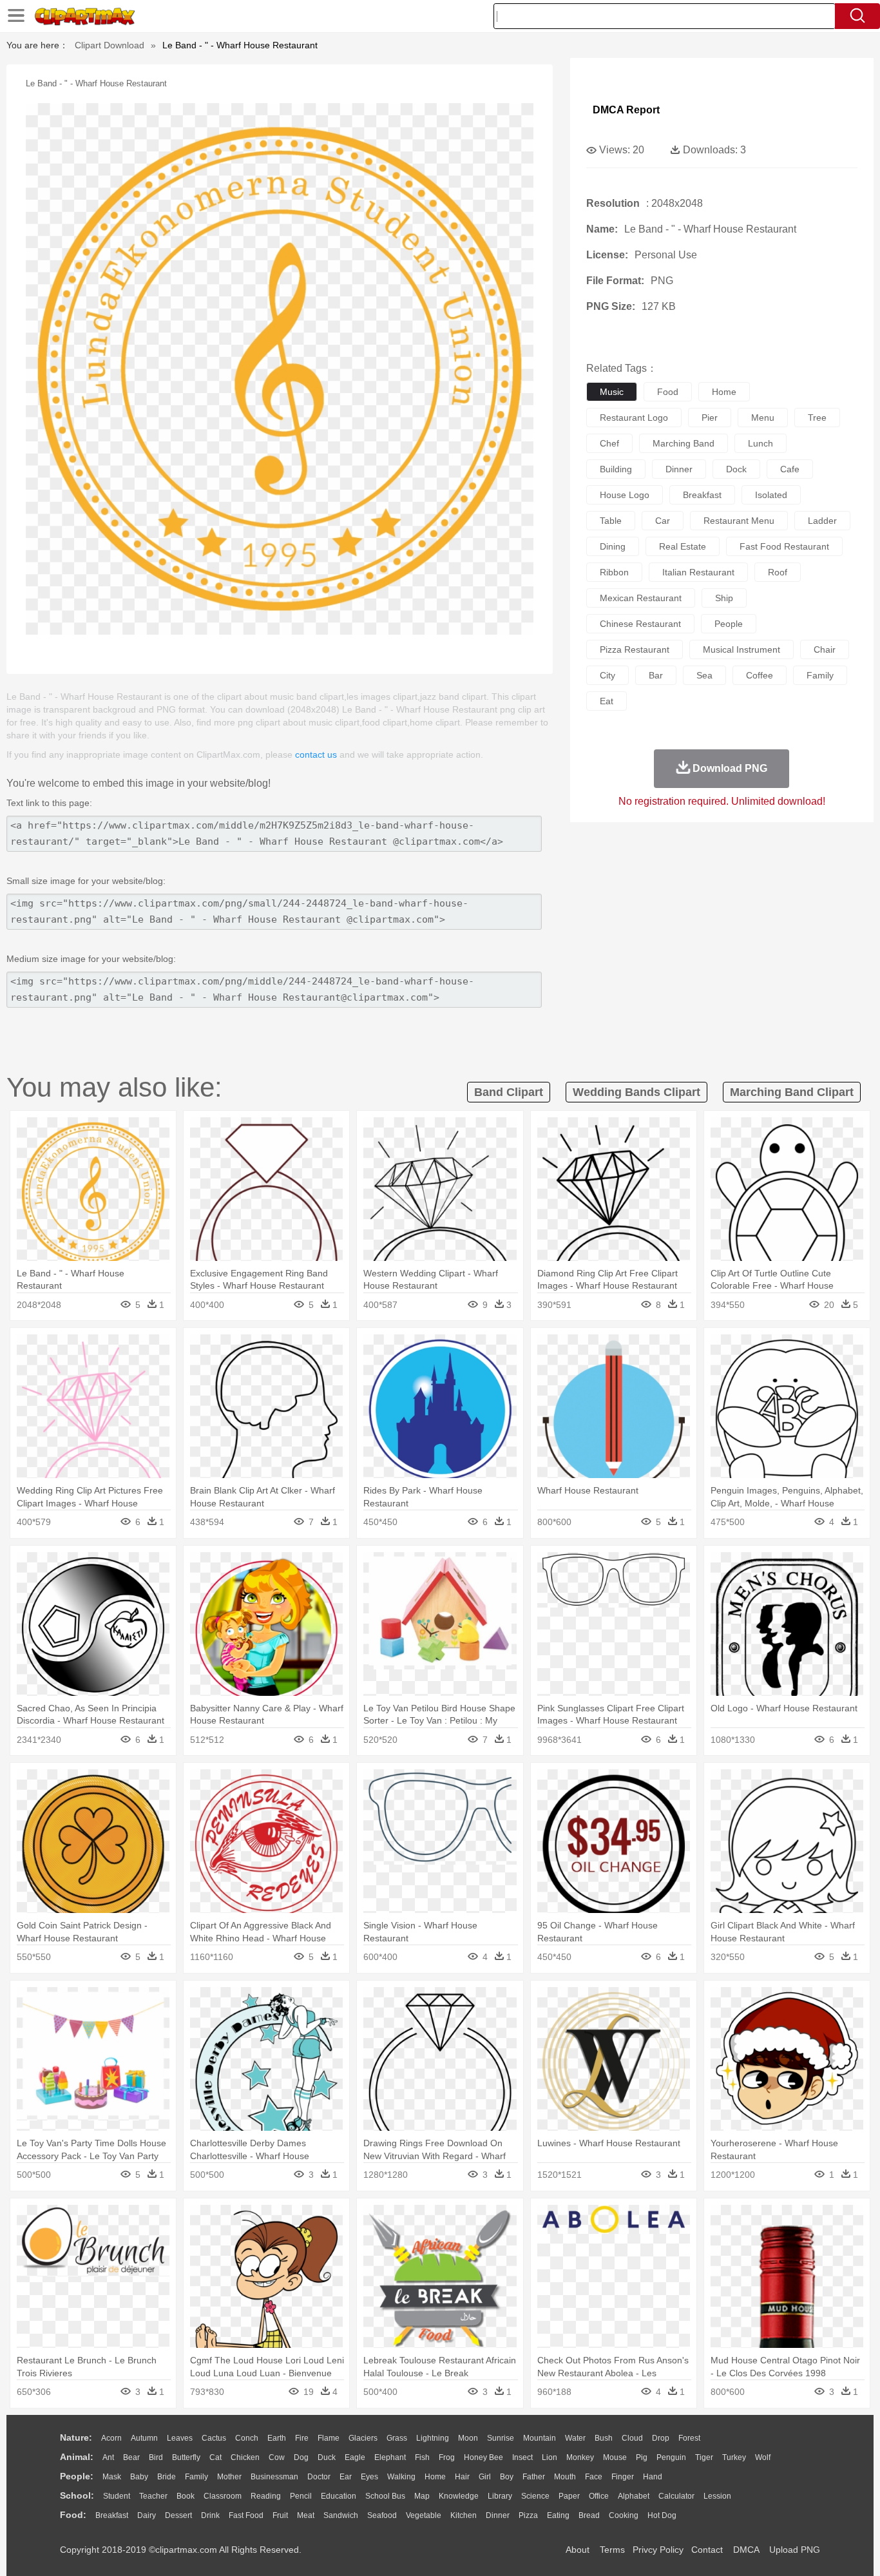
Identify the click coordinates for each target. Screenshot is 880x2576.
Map (422, 2496)
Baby (139, 2477)
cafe (790, 469)
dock (736, 469)
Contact (707, 2550)
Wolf (763, 2457)
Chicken (245, 2457)
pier (710, 418)
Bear (131, 2457)
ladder (822, 521)
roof (778, 572)
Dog (301, 2457)
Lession (717, 2496)
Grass (397, 2438)
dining (613, 546)
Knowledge (459, 2496)
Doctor (319, 2477)
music (612, 392)
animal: (77, 2457)
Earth (277, 2438)
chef (609, 443)
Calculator (676, 2496)
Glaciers (363, 2438)
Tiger (704, 2457)
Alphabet (634, 2496)
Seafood (382, 2515)
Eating (558, 2515)
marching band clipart (792, 1092)
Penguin (671, 2457)
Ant (108, 2457)
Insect (522, 2457)
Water (575, 2438)
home (724, 392)
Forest (689, 2438)
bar (656, 675)
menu (763, 418)
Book (186, 2496)
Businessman (274, 2477)
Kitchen (464, 2515)
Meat (306, 2515)
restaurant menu (739, 521)
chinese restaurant (640, 624)
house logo (625, 495)
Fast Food (246, 2515)
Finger (623, 2477)
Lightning (433, 2438)
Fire (302, 2438)
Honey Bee (483, 2457)
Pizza (528, 2515)
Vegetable (424, 2515)
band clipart (509, 1092)
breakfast (702, 495)
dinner (679, 469)
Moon (468, 2438)
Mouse (615, 2457)
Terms (612, 2550)
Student (117, 2496)
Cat (215, 2457)
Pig (642, 2457)
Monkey (580, 2457)
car (663, 521)
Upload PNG (795, 2550)
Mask (112, 2477)
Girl (485, 2477)
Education (339, 2496)
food (668, 392)
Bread (589, 2515)
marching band (684, 443)
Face (594, 2477)
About (578, 2550)
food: (73, 2515)
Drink (210, 2515)
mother (229, 2477)
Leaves (180, 2438)
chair (825, 649)
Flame (329, 2438)
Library (500, 2496)
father (534, 2477)
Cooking (624, 2515)
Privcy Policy (658, 2550)
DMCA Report (626, 110)
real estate (683, 546)
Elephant (390, 2457)
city (607, 675)
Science (535, 2496)
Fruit (280, 2515)
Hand (653, 2477)
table (611, 521)
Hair (462, 2477)
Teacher (153, 2496)
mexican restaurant (641, 598)
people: (77, 2476)
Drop (661, 2438)
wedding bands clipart (636, 1092)
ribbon (614, 572)
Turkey (734, 2457)
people (729, 624)
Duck (327, 2457)
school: (77, 2495)
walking (401, 2477)
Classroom (223, 2496)
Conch (247, 2438)
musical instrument (741, 649)
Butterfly (186, 2457)
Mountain (540, 2438)
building (616, 469)
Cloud (632, 2438)
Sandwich (341, 2515)
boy (507, 2477)
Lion (550, 2457)
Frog (447, 2457)
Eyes (369, 2477)
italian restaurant (698, 572)
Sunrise (501, 2438)
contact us (316, 755)
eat (607, 701)
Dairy (147, 2515)
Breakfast (112, 2515)
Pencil (301, 2496)
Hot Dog (662, 2515)
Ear (346, 2477)
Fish (422, 2457)
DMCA (746, 2550)
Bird (156, 2457)
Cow (277, 2457)
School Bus (385, 2496)
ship (724, 598)
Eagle (355, 2457)
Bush (604, 2438)
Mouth (565, 2477)
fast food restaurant (784, 546)
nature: (76, 2437)
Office (599, 2496)
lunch (760, 443)
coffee (760, 675)
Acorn (111, 2438)
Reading (266, 2496)
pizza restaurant (635, 649)
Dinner (498, 2515)
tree (817, 418)
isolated (771, 495)
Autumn (144, 2438)
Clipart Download (110, 45)
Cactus (214, 2438)
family (820, 675)
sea (704, 675)
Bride (167, 2477)
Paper (569, 2496)
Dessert (178, 2515)
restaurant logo (634, 418)
